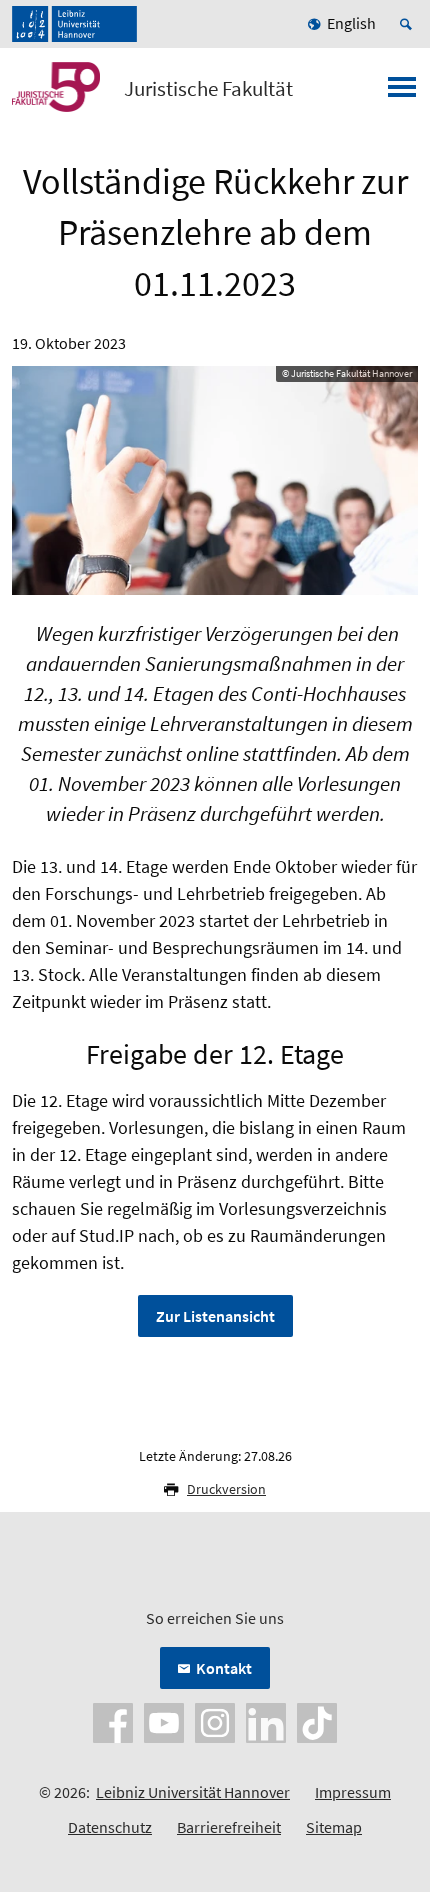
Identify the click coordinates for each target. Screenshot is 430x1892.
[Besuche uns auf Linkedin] (266, 1721)
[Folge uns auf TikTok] (317, 1721)
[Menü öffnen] (402, 93)
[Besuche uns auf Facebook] (113, 1721)
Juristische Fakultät (208, 89)
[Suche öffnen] (409, 24)
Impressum (353, 1792)
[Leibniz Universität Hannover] (74, 24)
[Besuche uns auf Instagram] (215, 1721)
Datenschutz (110, 1827)
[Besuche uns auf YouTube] (164, 1721)
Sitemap (334, 1827)
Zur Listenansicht (215, 1316)
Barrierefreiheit (229, 1827)
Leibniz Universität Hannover (193, 1792)
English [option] (351, 23)
